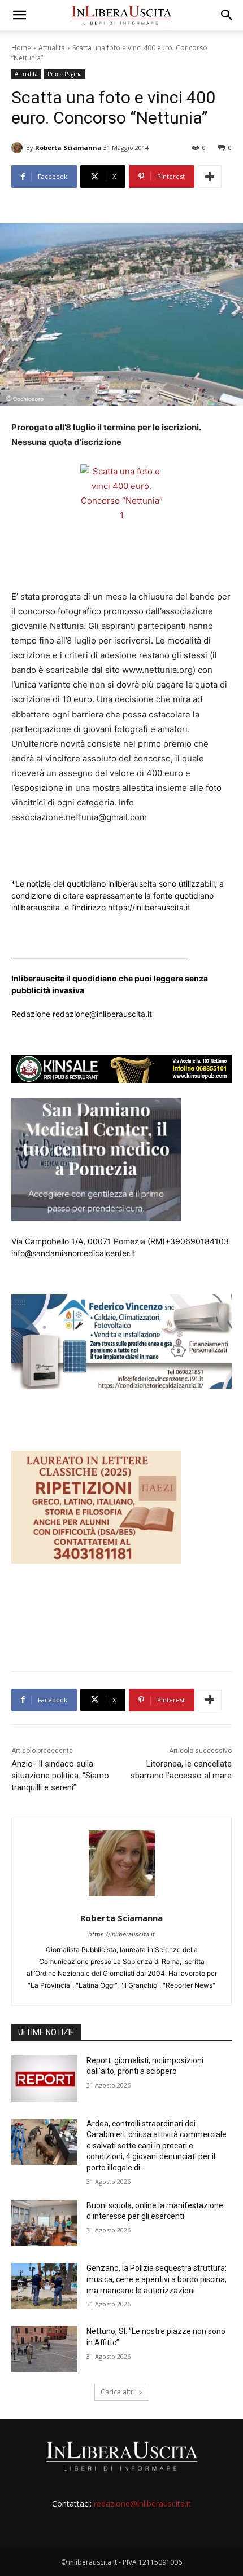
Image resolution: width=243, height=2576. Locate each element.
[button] (19, 15)
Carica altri (118, 2392)
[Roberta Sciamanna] (19, 148)
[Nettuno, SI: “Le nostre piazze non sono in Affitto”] (44, 2349)
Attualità (52, 48)
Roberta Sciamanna (68, 147)
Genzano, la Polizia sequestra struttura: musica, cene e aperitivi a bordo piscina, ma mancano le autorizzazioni (157, 2279)
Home (21, 48)
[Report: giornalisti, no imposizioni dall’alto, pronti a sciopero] (44, 2079)
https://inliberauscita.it (121, 1934)
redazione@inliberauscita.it (142, 2504)
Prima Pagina (65, 74)
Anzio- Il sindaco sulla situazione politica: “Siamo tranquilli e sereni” (60, 1776)
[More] (210, 177)
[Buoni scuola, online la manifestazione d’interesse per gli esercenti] (44, 2223)
